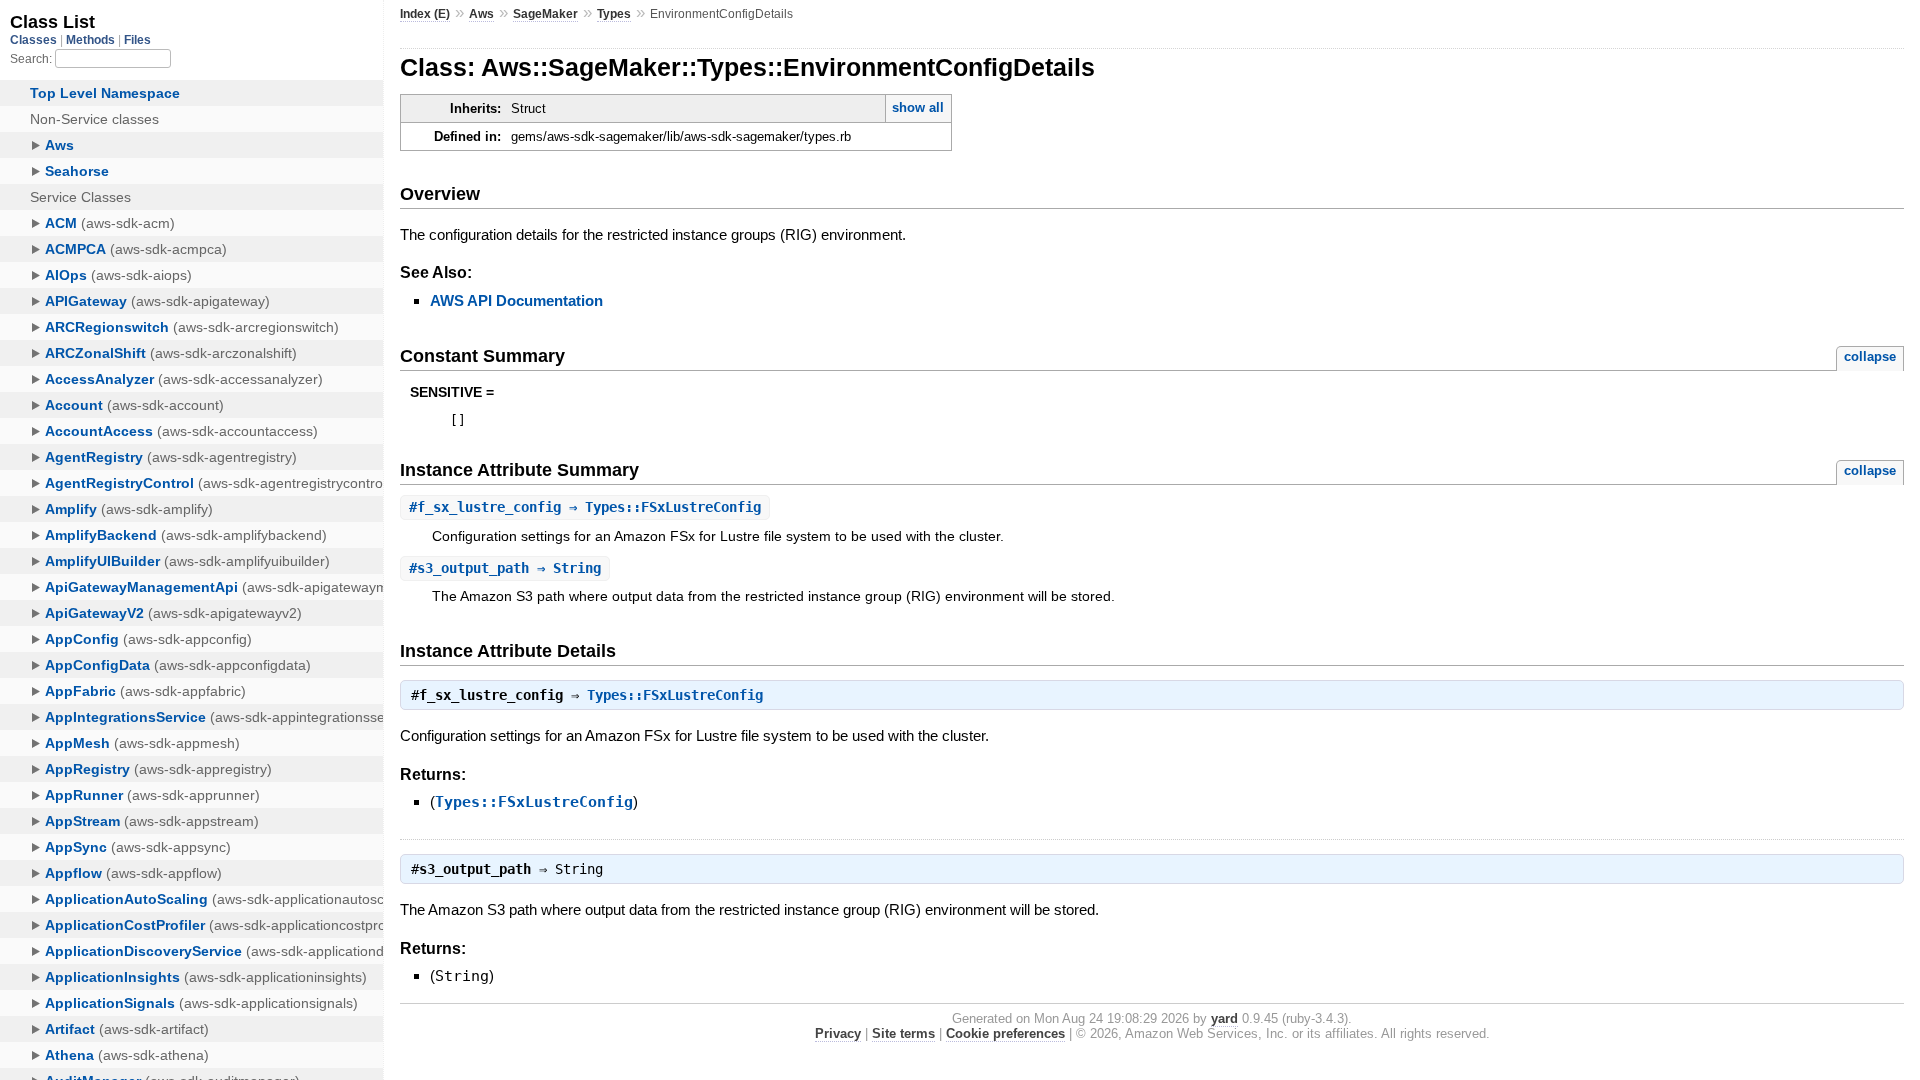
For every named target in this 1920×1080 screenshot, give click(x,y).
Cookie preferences (1005, 1033)
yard (1224, 1018)
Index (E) (425, 14)
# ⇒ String (505, 568)
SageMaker (545, 14)
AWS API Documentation (516, 300)
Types (614, 14)
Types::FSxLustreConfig (675, 695)
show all (918, 107)
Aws (481, 14)
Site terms (903, 1033)
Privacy (838, 1033)
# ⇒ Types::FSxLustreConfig (585, 507)
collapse (1870, 356)
